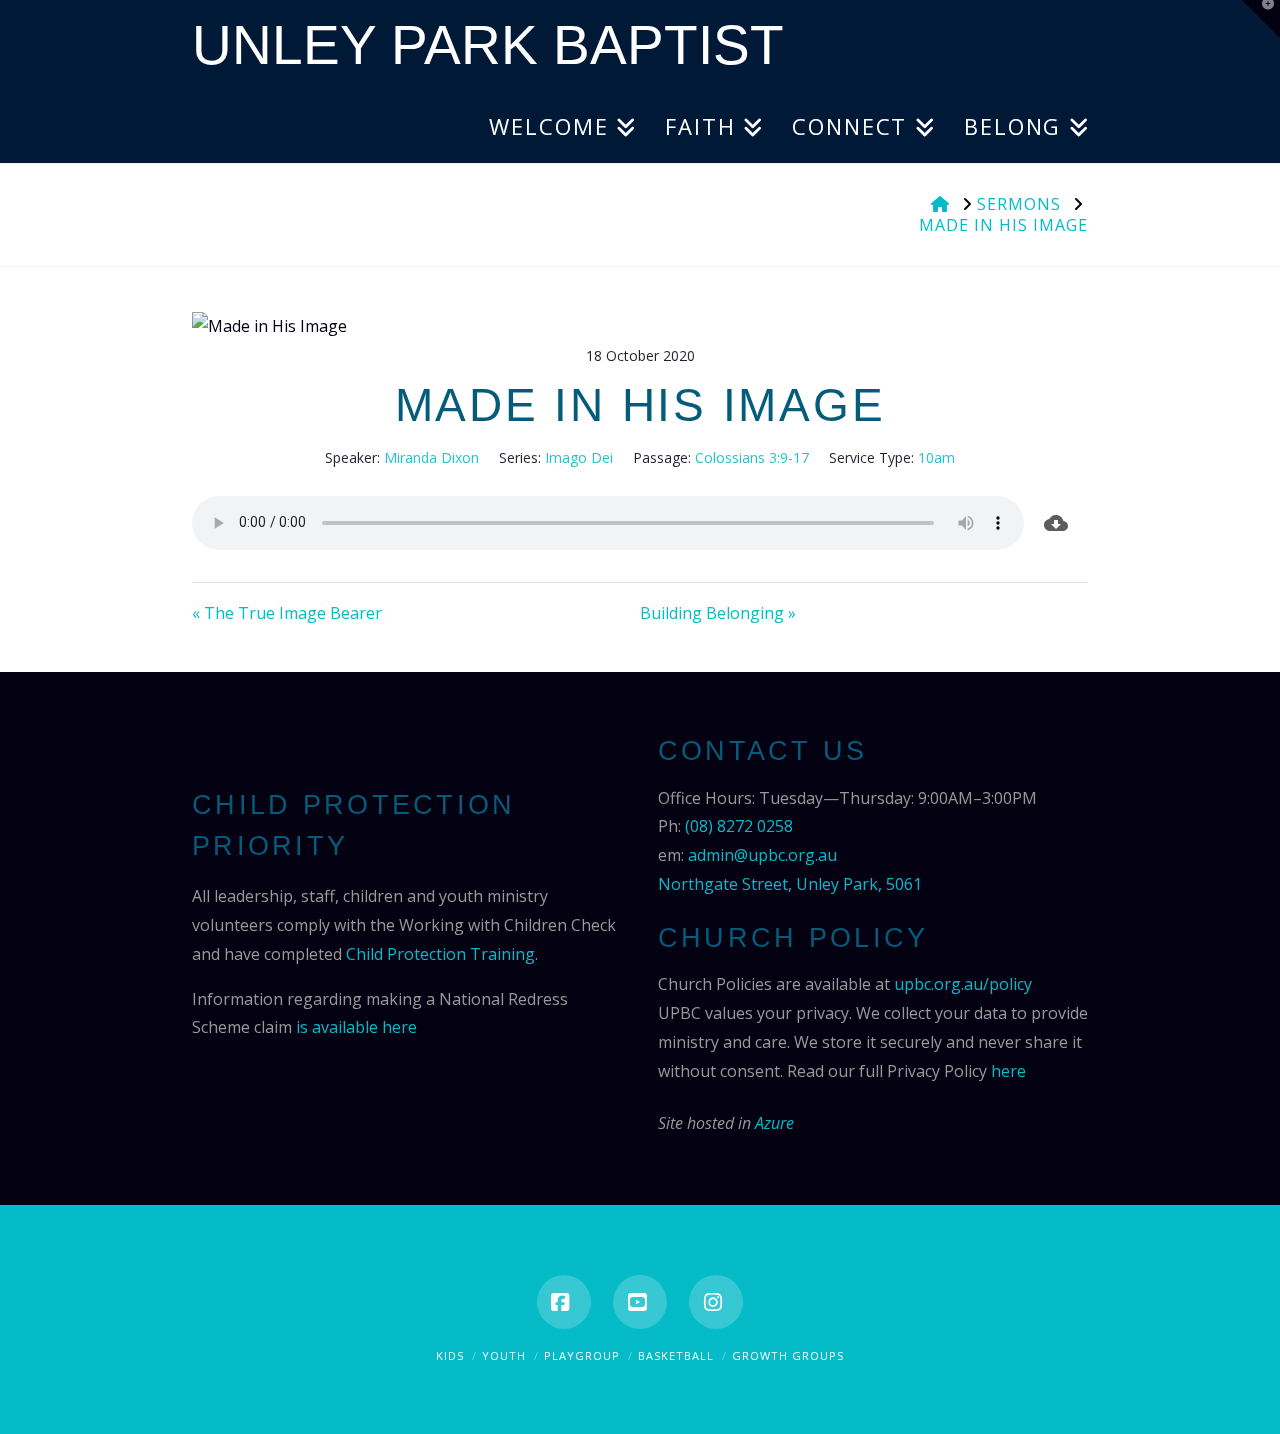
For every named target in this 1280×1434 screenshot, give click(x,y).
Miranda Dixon (431, 457)
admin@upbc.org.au (762, 855)
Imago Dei (579, 457)
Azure (774, 1123)
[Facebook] (564, 1302)
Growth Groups (788, 1355)
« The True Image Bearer (287, 613)
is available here (356, 1027)
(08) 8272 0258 (739, 826)
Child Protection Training (440, 954)
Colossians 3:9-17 (752, 457)
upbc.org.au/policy (963, 984)
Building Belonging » (718, 613)
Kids (450, 1355)
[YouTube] (640, 1302)
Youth (504, 1355)
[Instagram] (716, 1302)
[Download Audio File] (1056, 523)
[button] (1261, 19)
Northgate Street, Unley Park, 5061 (790, 884)
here (1008, 1071)
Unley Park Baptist (488, 45)
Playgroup (582, 1355)
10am (936, 457)
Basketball (676, 1355)
